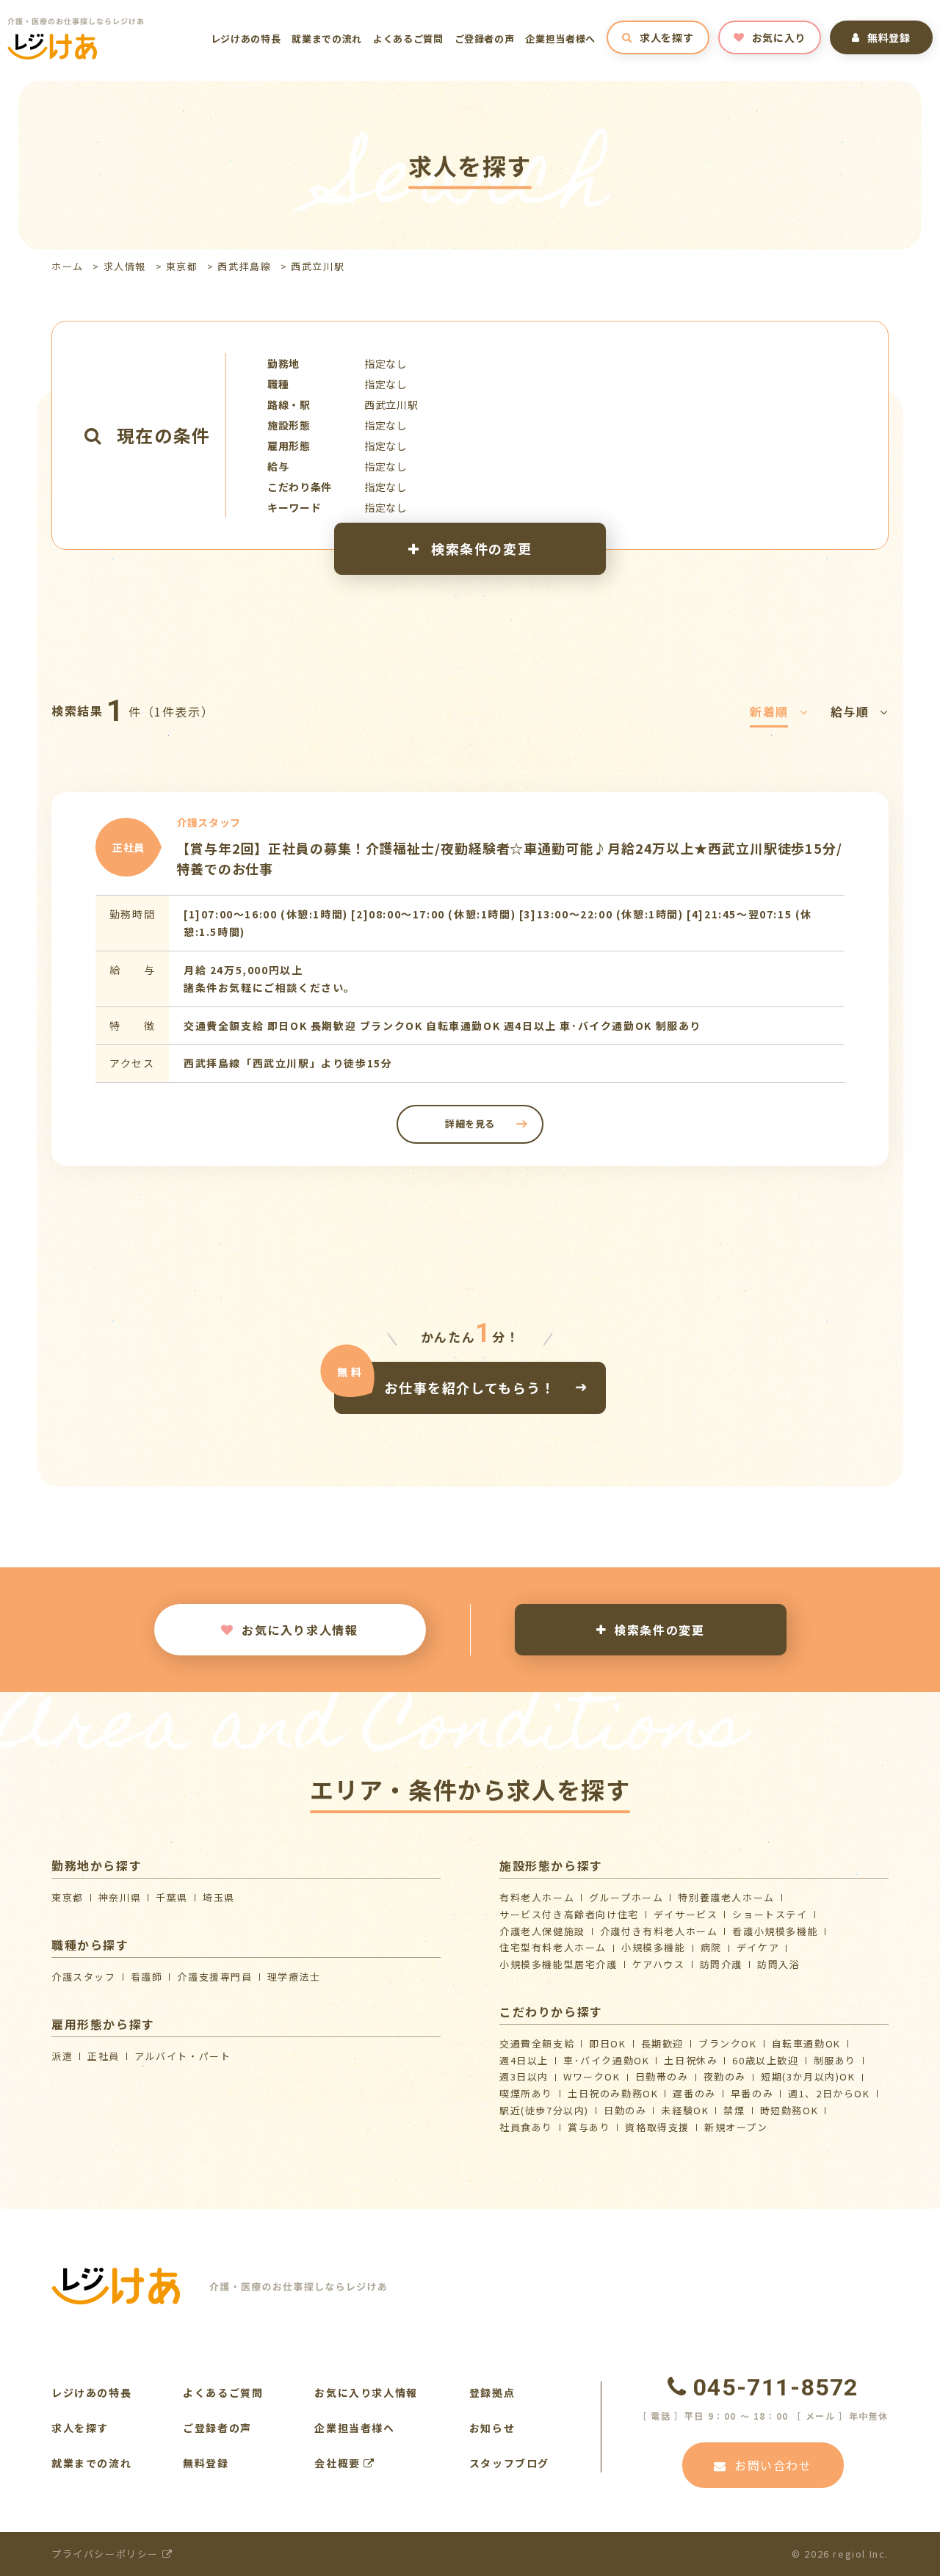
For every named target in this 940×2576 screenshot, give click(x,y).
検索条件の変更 (479, 548)
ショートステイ (770, 1914)
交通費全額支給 (537, 2043)
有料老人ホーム (537, 1897)
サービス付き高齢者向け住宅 (569, 1914)
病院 (711, 1947)
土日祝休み (691, 2060)
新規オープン (736, 2127)
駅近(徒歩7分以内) (544, 2110)
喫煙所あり (526, 2093)
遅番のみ (694, 2093)
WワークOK (592, 2076)
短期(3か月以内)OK (808, 2076)
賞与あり (589, 2127)
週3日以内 (524, 2076)
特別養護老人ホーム (726, 1897)
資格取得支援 (657, 2127)
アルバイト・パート (182, 2056)
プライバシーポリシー (107, 2554)
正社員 (104, 2056)
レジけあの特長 (246, 39)
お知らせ (492, 2428)
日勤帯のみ (662, 2076)
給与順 (850, 711)
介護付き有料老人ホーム (659, 1931)
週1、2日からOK (829, 2093)
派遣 (62, 2056)
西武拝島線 (244, 266)
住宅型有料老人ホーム (553, 1947)
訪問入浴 (778, 1964)
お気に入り (779, 37)
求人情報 (125, 266)
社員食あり (526, 2127)
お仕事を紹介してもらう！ (470, 1387)
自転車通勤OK (806, 2043)
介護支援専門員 (214, 1977)
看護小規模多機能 (775, 1931)
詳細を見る (470, 1124)
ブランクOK (728, 2043)
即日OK (607, 2043)
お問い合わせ (773, 2465)
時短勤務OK (789, 2110)
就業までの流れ (327, 39)
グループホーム (626, 1897)
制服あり (835, 2060)
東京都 (182, 266)
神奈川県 (120, 1897)
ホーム (68, 266)
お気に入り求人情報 (300, 1630)
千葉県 (172, 1897)
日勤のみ (625, 2110)
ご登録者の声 (485, 39)
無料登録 (889, 37)
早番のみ (752, 2093)
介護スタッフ (84, 1977)
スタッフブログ (509, 2463)
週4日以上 (524, 2060)
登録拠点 (492, 2392)
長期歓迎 (662, 2043)
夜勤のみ (725, 2076)
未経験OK (685, 2110)
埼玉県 (219, 1897)
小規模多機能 (654, 1947)
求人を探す (667, 37)
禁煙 (734, 2110)
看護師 (147, 1977)
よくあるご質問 (408, 39)
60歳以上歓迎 (765, 2060)
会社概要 (339, 2463)
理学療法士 (294, 1977)
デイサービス (686, 1914)
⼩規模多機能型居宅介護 (558, 1964)
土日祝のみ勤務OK (613, 2093)
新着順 (769, 711)
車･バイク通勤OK (606, 2060)
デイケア (758, 1947)
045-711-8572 (776, 2387)
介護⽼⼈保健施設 (542, 1931)
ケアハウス (659, 1964)
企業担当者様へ (560, 39)
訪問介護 (721, 1964)
